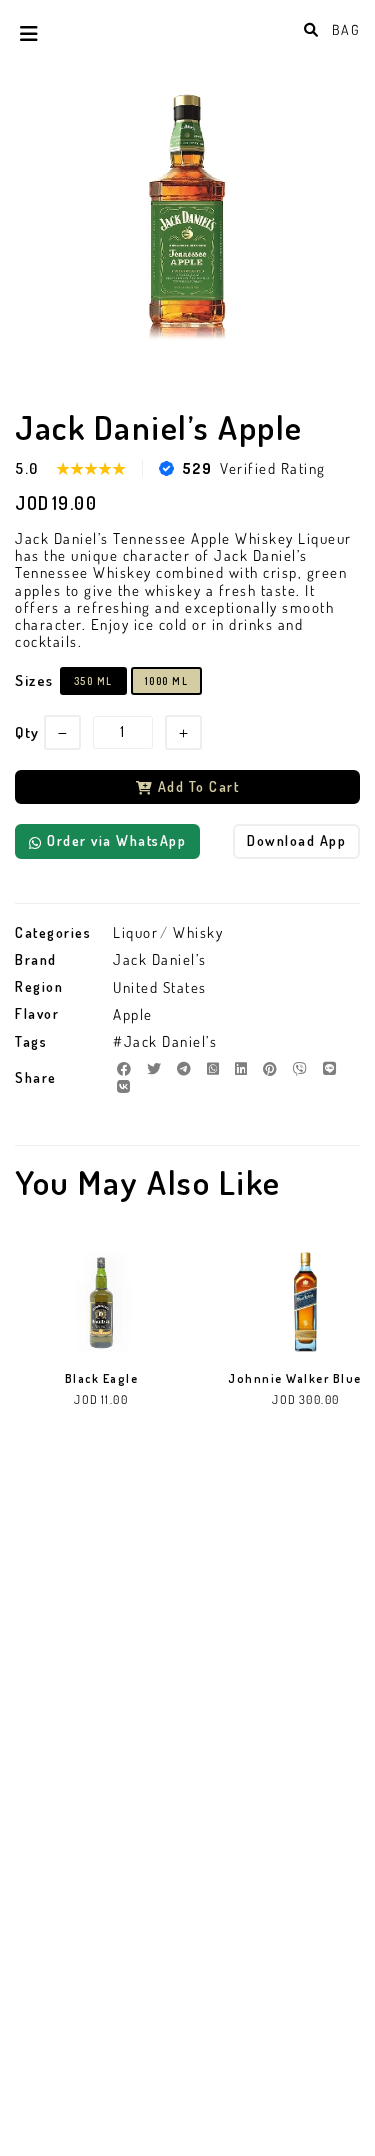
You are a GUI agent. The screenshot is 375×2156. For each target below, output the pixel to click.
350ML (93, 681)
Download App (296, 840)
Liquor (135, 932)
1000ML (167, 681)
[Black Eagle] (101, 1302)
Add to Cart (199, 786)
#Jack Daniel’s (165, 1041)
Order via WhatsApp (116, 840)
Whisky (198, 932)
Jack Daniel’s (160, 959)
